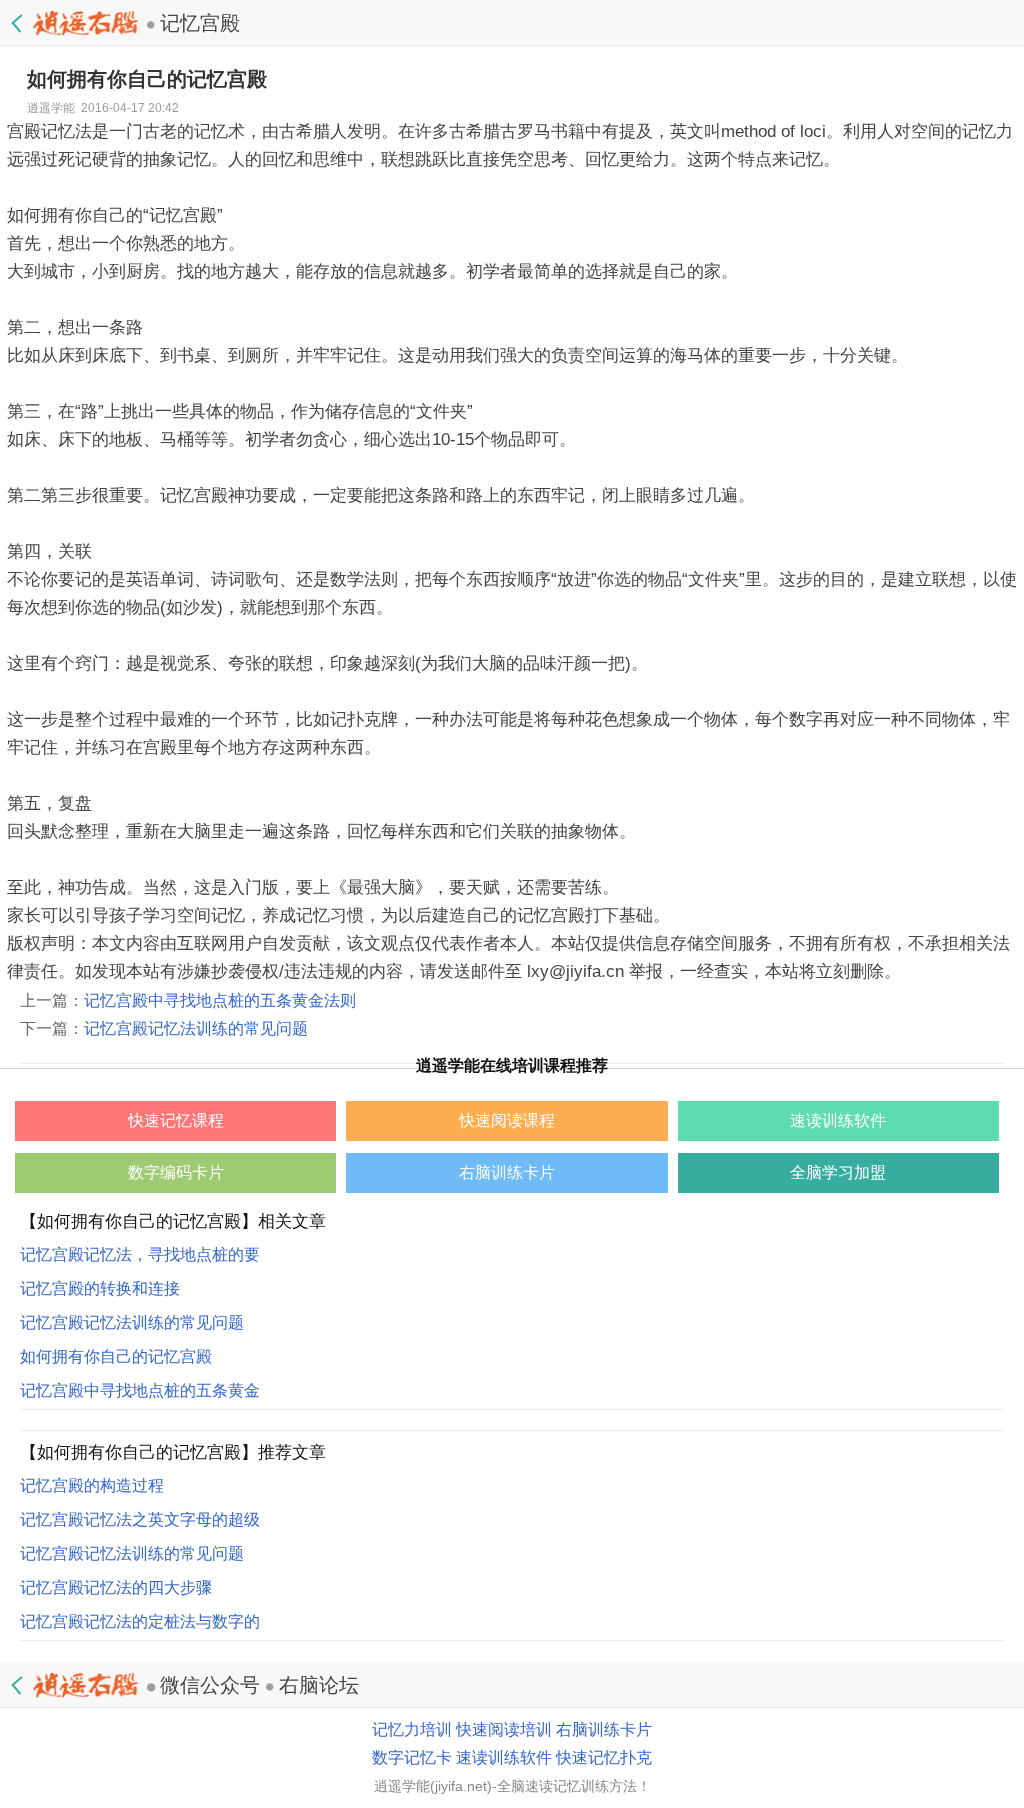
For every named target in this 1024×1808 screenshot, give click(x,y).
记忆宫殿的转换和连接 (100, 1288)
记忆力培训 (412, 1729)
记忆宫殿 (200, 23)
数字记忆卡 (412, 1757)
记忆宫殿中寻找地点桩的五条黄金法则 (220, 1000)
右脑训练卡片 (604, 1729)
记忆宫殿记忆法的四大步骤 (116, 1587)
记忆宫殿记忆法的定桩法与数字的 (140, 1621)
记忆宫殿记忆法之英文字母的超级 (140, 1519)
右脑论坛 (319, 1685)
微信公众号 (210, 1685)
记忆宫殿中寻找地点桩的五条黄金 (140, 1390)
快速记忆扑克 (604, 1757)
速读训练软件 (504, 1757)
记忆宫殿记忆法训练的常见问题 (196, 1028)
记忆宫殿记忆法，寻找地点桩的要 (140, 1254)
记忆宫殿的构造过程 (92, 1485)
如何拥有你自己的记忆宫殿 (116, 1356)
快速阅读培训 (504, 1729)
